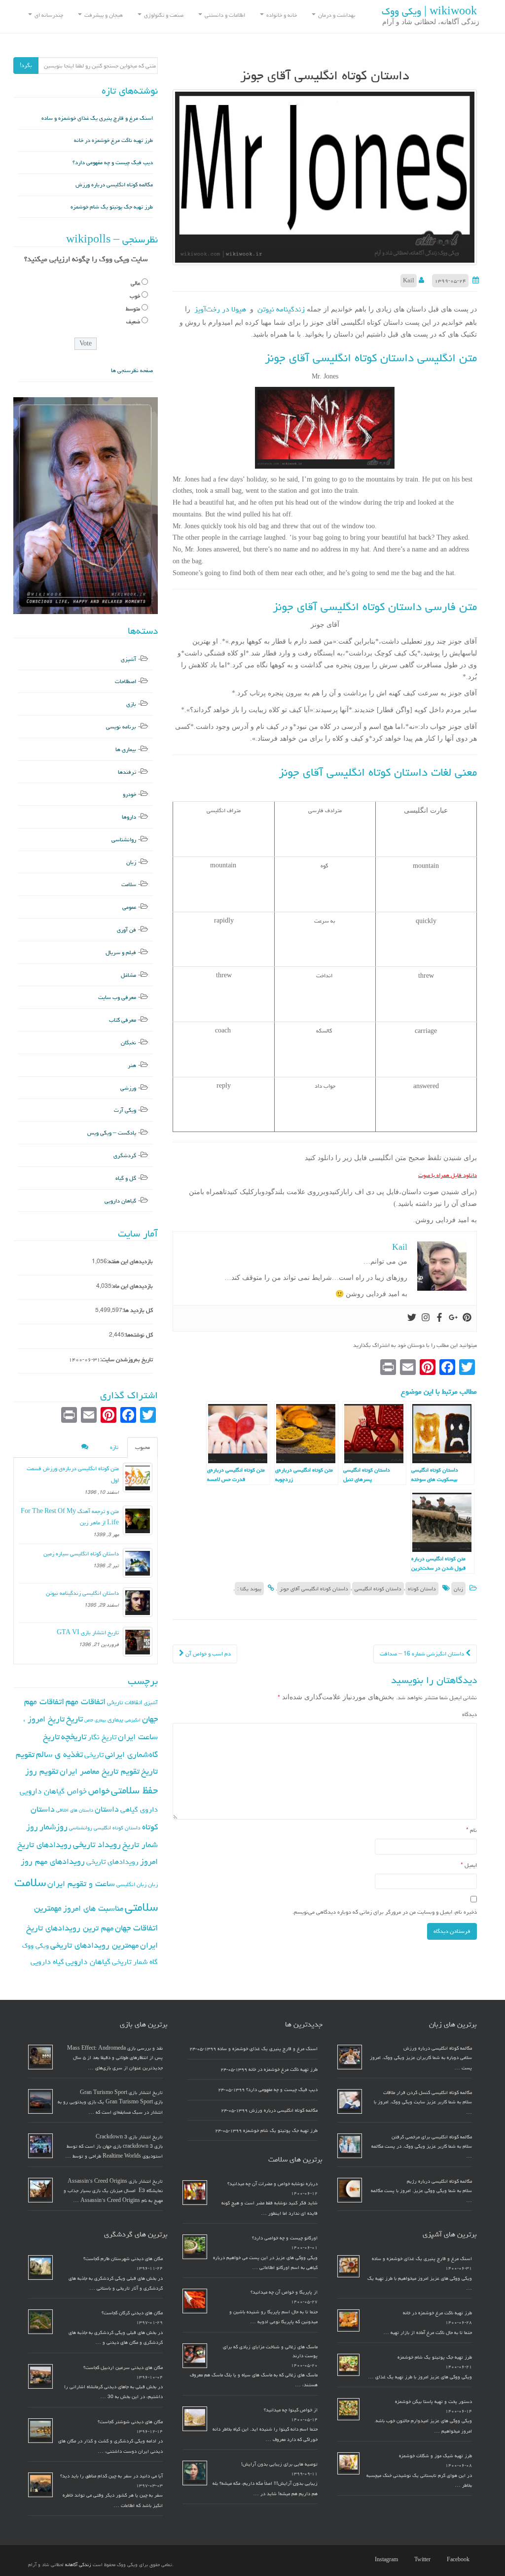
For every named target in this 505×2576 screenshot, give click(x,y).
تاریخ (74, 1719)
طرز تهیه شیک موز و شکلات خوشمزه (435, 2456)
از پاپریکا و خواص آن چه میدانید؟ (284, 2292)
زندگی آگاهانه (78, 2565)
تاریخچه (74, 1736)
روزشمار (54, 1827)
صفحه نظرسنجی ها (132, 370)
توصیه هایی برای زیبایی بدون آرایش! (279, 2464)
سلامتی (141, 1907)
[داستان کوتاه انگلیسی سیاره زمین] (138, 1563)
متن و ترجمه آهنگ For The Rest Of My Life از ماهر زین (70, 1517)
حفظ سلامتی (134, 1790)
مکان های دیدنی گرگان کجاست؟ (132, 2313)
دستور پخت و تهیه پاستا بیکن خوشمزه (433, 2402)
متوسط (133, 309)
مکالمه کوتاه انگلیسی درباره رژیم (439, 2181)
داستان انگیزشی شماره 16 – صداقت (423, 1654)
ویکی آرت (125, 1110)
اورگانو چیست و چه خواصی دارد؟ (285, 2238)
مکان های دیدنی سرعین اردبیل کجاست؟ (123, 2368)
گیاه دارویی (47, 1962)
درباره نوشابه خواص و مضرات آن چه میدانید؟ (272, 2184)
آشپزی (128, 659)
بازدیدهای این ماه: (132, 1286)
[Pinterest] (467, 1318)
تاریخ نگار (102, 1737)
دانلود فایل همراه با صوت (448, 1175)
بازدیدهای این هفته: (130, 1261)
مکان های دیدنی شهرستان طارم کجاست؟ (123, 2259)
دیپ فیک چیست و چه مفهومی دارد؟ (113, 162)
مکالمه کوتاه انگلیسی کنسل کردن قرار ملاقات (428, 2093)
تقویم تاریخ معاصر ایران (100, 1771)
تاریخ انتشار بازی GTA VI (88, 1632)
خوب (135, 296)
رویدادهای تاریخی (112, 1862)
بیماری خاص (95, 1720)
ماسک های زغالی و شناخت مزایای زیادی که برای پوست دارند (270, 2351)
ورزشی (128, 1088)
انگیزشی (133, 1720)
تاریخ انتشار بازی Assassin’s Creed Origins (115, 2181)
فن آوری (126, 930)
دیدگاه (469, 1714)
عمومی (129, 907)
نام (471, 1830)
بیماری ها (126, 749)
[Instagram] (426, 1318)
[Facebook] (439, 1318)
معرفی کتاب (123, 1020)
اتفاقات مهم (86, 1701)
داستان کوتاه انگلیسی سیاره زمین (81, 1554)
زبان (458, 1589)
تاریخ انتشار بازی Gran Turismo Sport (121, 2093)
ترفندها (127, 772)
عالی (135, 283)
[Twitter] (412, 1318)
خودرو (129, 794)
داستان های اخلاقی (75, 1810)
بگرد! (26, 65)
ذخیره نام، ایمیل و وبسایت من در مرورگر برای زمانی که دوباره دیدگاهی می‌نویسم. (385, 1912)
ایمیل (469, 1865)
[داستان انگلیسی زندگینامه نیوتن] (138, 1602)
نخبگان (128, 1043)
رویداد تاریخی (97, 1844)
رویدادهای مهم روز (53, 1861)
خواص (99, 1791)
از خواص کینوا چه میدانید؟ (291, 2410)
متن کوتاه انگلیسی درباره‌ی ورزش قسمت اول (73, 1474)
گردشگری (125, 1155)
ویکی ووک (36, 1946)
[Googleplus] (453, 1318)
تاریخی (94, 1755)
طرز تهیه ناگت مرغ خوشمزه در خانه (113, 140)
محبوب (143, 1447)
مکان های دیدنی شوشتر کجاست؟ (130, 2422)
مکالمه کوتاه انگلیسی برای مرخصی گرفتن (432, 2137)
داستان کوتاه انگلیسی (378, 1589)
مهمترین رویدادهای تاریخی (94, 1945)
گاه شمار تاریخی (135, 1962)
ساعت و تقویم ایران (81, 1884)
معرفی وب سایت (117, 997)
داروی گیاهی (139, 1809)
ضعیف (133, 322)
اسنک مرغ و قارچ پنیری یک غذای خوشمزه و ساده (97, 118)
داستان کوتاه (422, 1589)
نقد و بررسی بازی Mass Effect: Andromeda (115, 2048)
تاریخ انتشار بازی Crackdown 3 (129, 2137)
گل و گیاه (126, 1178)
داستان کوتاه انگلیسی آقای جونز (314, 1589)
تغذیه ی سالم (59, 1754)
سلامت (129, 884)
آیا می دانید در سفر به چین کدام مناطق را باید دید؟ (111, 2476)
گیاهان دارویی (120, 1201)
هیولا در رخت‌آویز (220, 309)
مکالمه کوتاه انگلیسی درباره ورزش (114, 185)
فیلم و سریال (121, 952)
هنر (132, 1065)
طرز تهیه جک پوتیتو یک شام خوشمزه (112, 207)
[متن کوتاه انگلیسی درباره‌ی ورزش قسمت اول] (138, 1477)
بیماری (115, 1719)
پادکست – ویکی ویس (112, 1133)
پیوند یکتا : (249, 1589)
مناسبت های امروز (93, 1908)
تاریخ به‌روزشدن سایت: (126, 1359)
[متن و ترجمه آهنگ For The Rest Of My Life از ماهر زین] (138, 1520)
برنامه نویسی (121, 727)
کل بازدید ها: (138, 1310)
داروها (129, 817)
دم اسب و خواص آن (207, 1654)
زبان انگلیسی (131, 1884)
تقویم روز (42, 1771)
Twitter (422, 2560)
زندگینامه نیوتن (279, 309)
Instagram (386, 2560)
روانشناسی (124, 840)
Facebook (458, 2560)
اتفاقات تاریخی (125, 1702)
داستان (107, 1809)
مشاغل (128, 975)
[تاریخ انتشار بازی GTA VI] (138, 1642)
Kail (409, 281)
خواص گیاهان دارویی (53, 1791)
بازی (131, 704)
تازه (114, 1447)
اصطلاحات (126, 681)
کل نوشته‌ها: (139, 1335)
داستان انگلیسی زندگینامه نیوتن (82, 1593)
